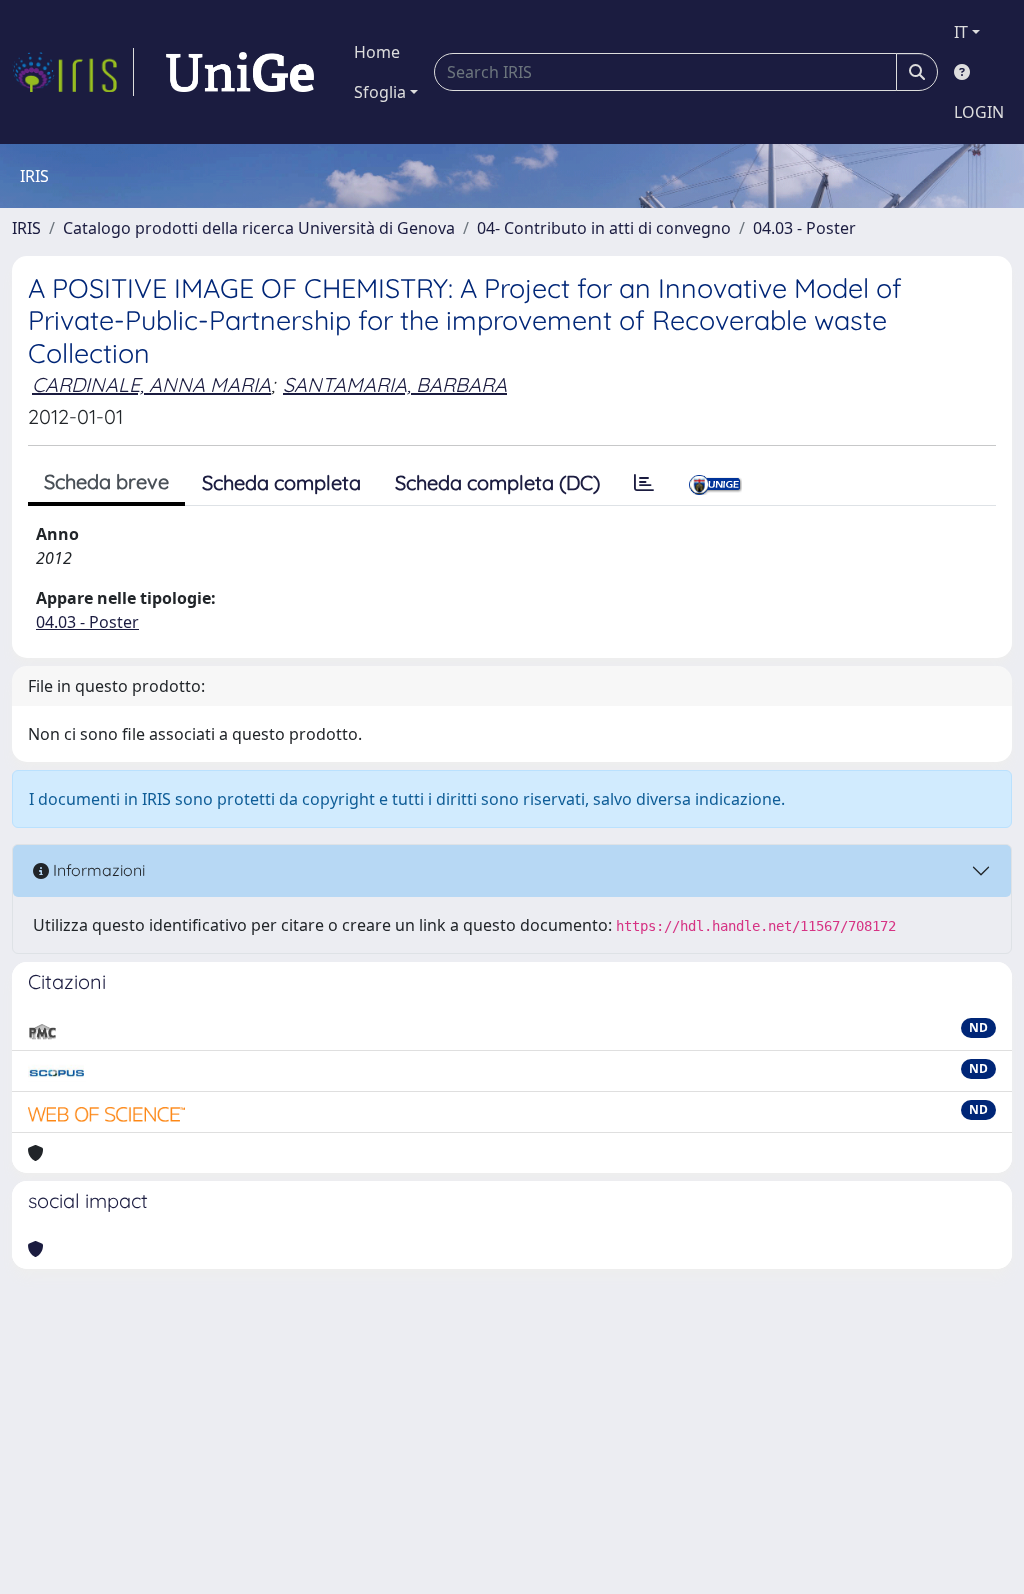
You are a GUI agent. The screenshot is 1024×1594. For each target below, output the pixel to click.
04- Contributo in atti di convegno (604, 228)
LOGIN (979, 112)
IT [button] (961, 32)
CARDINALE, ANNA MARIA (151, 384)
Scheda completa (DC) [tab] (497, 482)
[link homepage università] (240, 72)
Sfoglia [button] (380, 92)
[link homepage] (73, 72)
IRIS (26, 228)
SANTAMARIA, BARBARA (395, 384)
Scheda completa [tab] (281, 482)
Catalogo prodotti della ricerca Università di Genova (259, 228)
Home (377, 52)
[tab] (644, 483)
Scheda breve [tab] (106, 481)
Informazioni (97, 870)
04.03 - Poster (804, 228)
